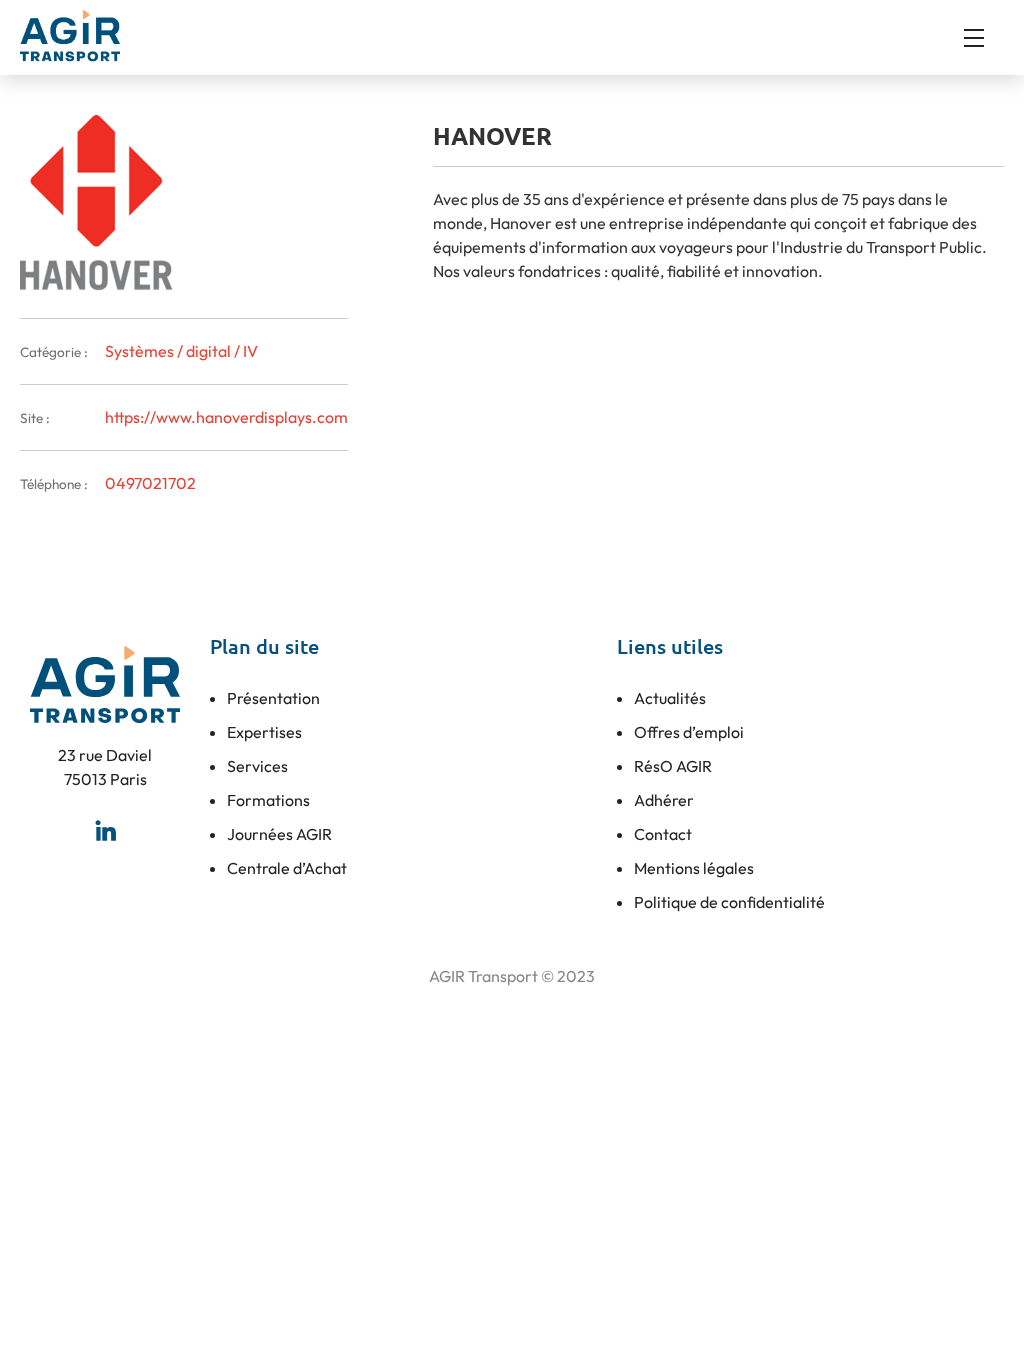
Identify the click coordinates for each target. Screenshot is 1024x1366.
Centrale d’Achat (287, 868)
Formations (268, 800)
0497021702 (150, 483)
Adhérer (664, 800)
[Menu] (984, 38)
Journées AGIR (279, 834)
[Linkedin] (105, 831)
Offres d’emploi (689, 732)
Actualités (670, 698)
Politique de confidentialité (729, 902)
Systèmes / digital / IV (181, 351)
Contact (663, 834)
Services (257, 766)
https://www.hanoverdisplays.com (226, 417)
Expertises (264, 732)
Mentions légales (694, 868)
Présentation (273, 698)
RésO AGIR (673, 766)
